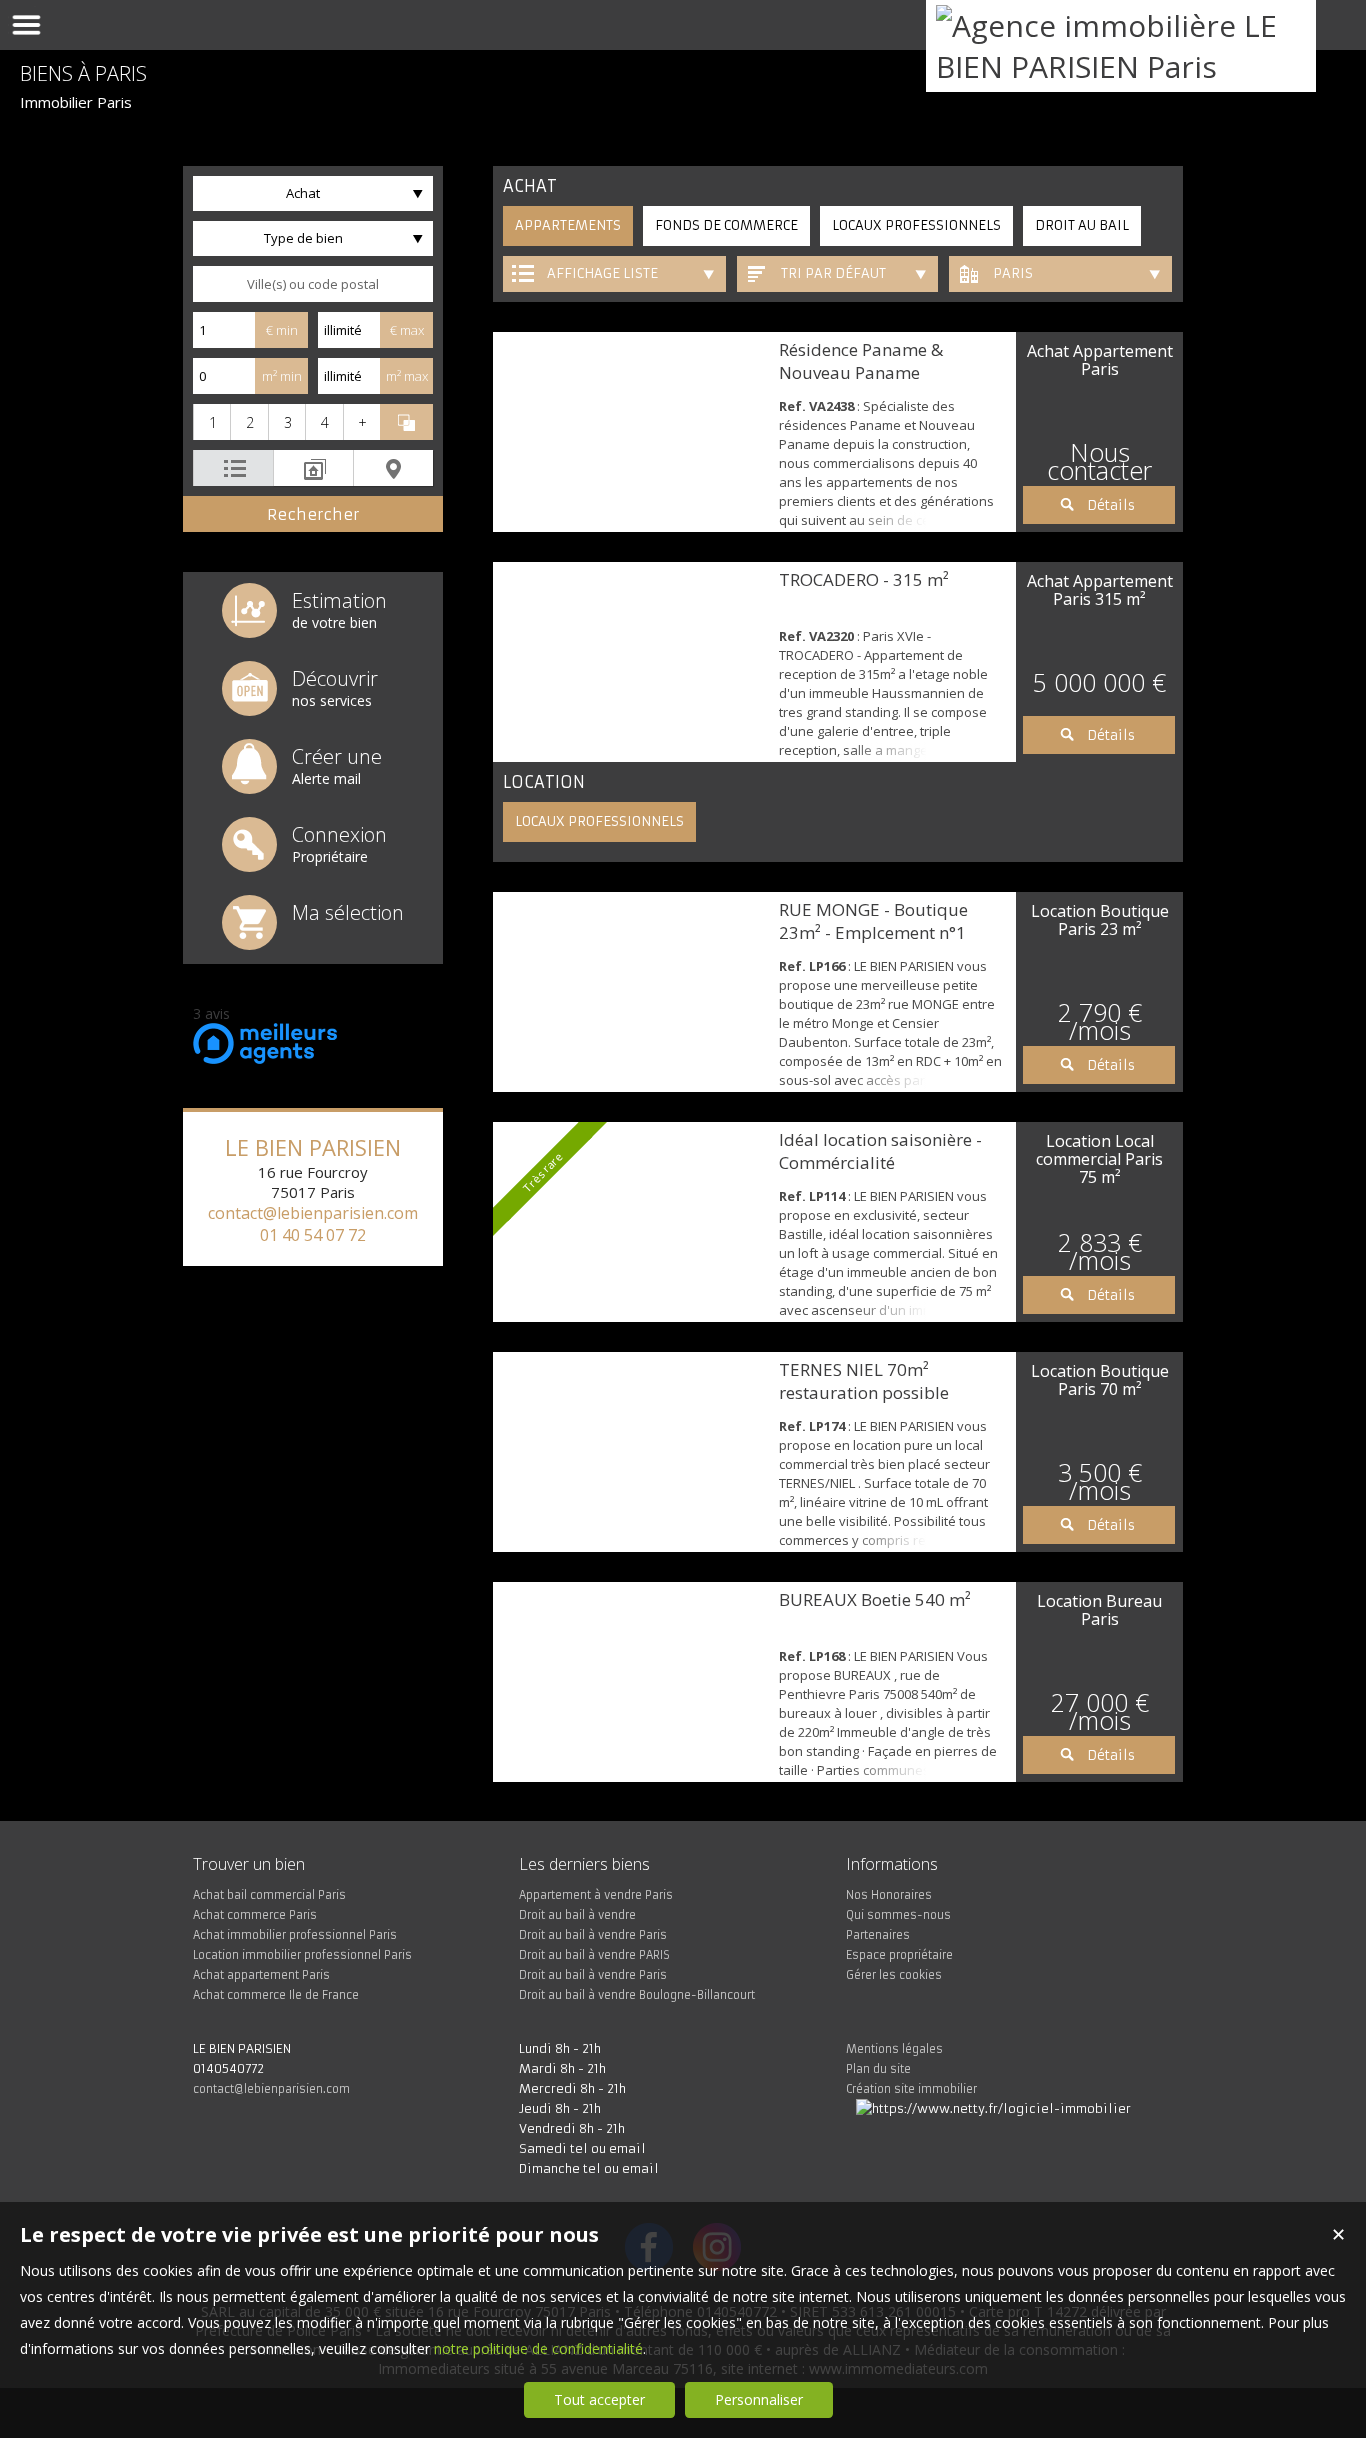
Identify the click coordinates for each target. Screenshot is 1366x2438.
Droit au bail (1082, 225)
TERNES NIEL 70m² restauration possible (864, 1381)
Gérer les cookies (894, 1975)
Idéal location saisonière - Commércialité (880, 1151)
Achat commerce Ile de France (276, 1995)
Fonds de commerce (726, 225)
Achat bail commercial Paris (269, 1895)
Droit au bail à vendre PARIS (594, 1955)
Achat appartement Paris (261, 1975)
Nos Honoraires (889, 1895)
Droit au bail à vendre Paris (593, 1935)
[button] (211, 422)
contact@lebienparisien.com (313, 1213)
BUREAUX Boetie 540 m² (875, 1599)
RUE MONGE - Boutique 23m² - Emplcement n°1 (873, 921)
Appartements (568, 225)
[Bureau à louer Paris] (631, 1682)
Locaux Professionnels (916, 225)
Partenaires (878, 1935)
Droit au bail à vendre (577, 1915)
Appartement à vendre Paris (596, 1895)
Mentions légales (894, 2049)
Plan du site (878, 2069)
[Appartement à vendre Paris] (631, 432)
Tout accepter (599, 2399)
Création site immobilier (911, 2089)
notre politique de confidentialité (538, 2348)
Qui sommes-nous (898, 1915)
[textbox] (313, 284)
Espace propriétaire (899, 1955)
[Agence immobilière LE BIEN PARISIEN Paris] (1121, 66)
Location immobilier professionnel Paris (302, 1955)
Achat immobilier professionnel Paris (295, 1935)
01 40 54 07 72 (313, 1235)
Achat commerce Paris (255, 1915)
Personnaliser (759, 2399)
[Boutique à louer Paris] (631, 992)
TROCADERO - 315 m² (864, 579)
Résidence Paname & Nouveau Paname (861, 361)
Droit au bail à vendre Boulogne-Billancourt (637, 1995)
